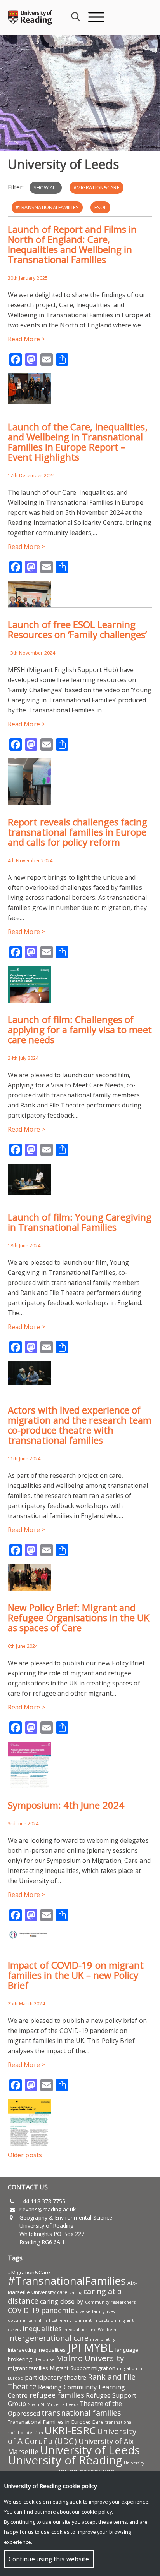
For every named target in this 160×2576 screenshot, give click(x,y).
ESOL (101, 207)
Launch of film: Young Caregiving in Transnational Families (80, 1222)
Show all (46, 187)
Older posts (25, 2155)
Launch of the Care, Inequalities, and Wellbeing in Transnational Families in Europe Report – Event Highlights (78, 442)
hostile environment (70, 2320)
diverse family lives (95, 2311)
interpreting (103, 2339)
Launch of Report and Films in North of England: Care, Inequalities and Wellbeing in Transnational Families (72, 244)
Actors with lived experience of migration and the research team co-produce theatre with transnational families (80, 1425)
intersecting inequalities (37, 2350)
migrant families (28, 2368)
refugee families (57, 2395)
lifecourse (44, 2359)
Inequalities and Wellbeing (91, 2330)
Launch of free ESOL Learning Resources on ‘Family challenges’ (77, 629)
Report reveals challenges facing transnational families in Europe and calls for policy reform (78, 832)
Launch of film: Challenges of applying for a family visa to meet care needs (80, 1029)
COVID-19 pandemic (41, 2310)
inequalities (42, 2328)
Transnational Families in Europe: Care (56, 2422)
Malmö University (90, 2358)
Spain (34, 2404)
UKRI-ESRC (70, 2430)
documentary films (28, 2320)
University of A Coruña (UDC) (72, 2436)
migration (103, 2368)
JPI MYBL (91, 2347)
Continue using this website (49, 2559)
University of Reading (65, 2460)
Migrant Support (70, 2368)
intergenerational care (48, 2338)
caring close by (62, 2301)
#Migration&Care (97, 187)
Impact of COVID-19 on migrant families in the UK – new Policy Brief (76, 1975)
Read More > (26, 339)
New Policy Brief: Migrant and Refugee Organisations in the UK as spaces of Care (78, 1617)
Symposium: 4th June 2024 (66, 1805)
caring (76, 2292)
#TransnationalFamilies (47, 207)
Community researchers (110, 2302)
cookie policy (97, 2512)
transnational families (81, 2413)
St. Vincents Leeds (59, 2404)
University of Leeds (90, 2450)
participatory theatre (56, 2377)
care (62, 2292)
